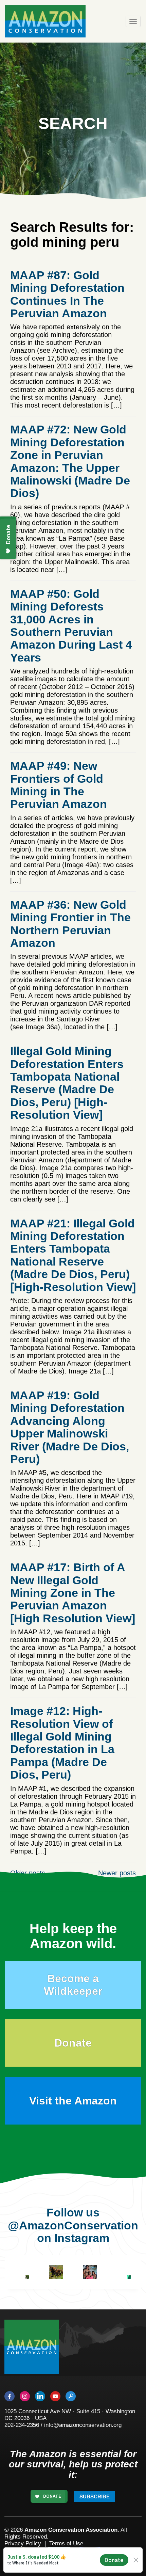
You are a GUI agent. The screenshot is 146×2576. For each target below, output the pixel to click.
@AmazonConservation (73, 2225)
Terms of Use (66, 2543)
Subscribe (95, 2497)
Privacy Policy (23, 2543)
